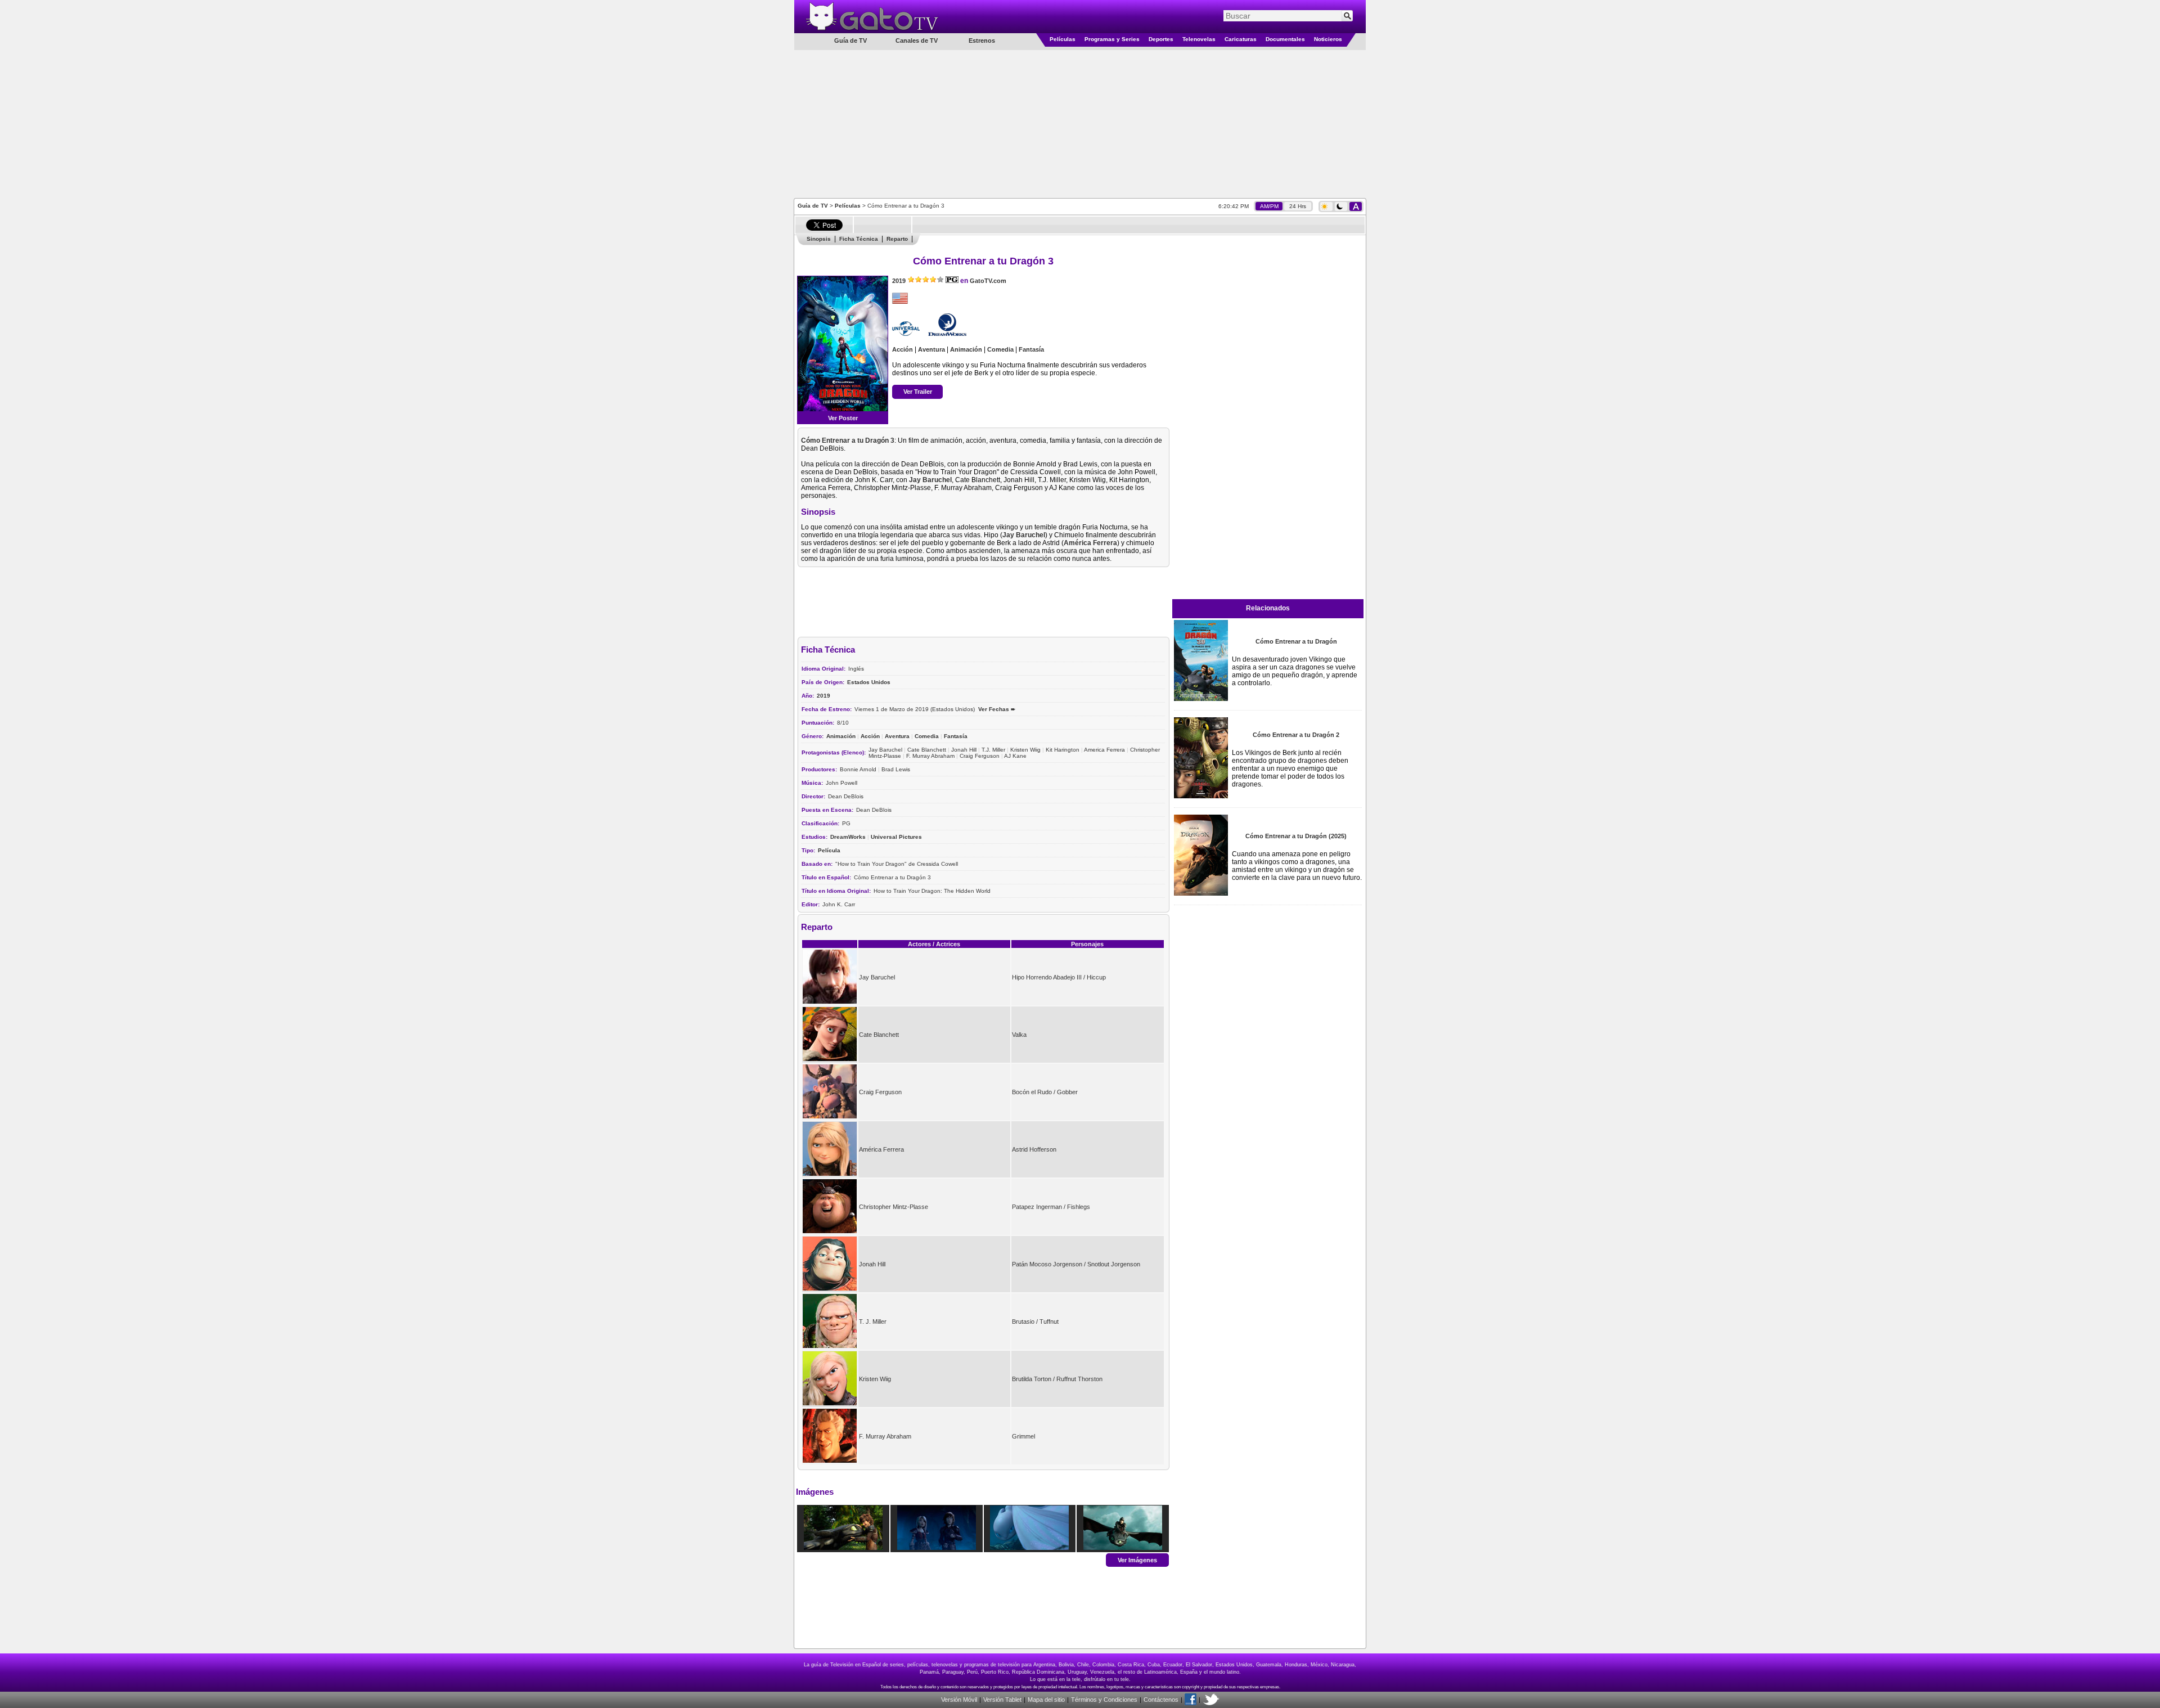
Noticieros (1328, 39)
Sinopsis (819, 239)
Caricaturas (1241, 39)
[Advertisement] (1080, 123)
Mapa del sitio (1046, 1700)
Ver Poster (843, 418)
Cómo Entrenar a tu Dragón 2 (1296, 735)
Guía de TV (813, 206)
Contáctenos (1161, 1700)
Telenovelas (1199, 39)
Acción (903, 349)
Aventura (931, 349)
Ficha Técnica (859, 239)
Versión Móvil (959, 1700)
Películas (1063, 39)
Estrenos (982, 41)
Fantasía (1031, 349)
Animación (966, 349)
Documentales (1285, 39)
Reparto (897, 239)
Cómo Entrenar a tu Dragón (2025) (1296, 836)
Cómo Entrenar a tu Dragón (1296, 641)
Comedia (1000, 349)
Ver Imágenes (1137, 1559)
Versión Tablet (1002, 1700)
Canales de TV (917, 41)
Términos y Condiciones (1104, 1700)
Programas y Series (1112, 39)
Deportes (1161, 39)
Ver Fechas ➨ (997, 709)
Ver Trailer (918, 392)
